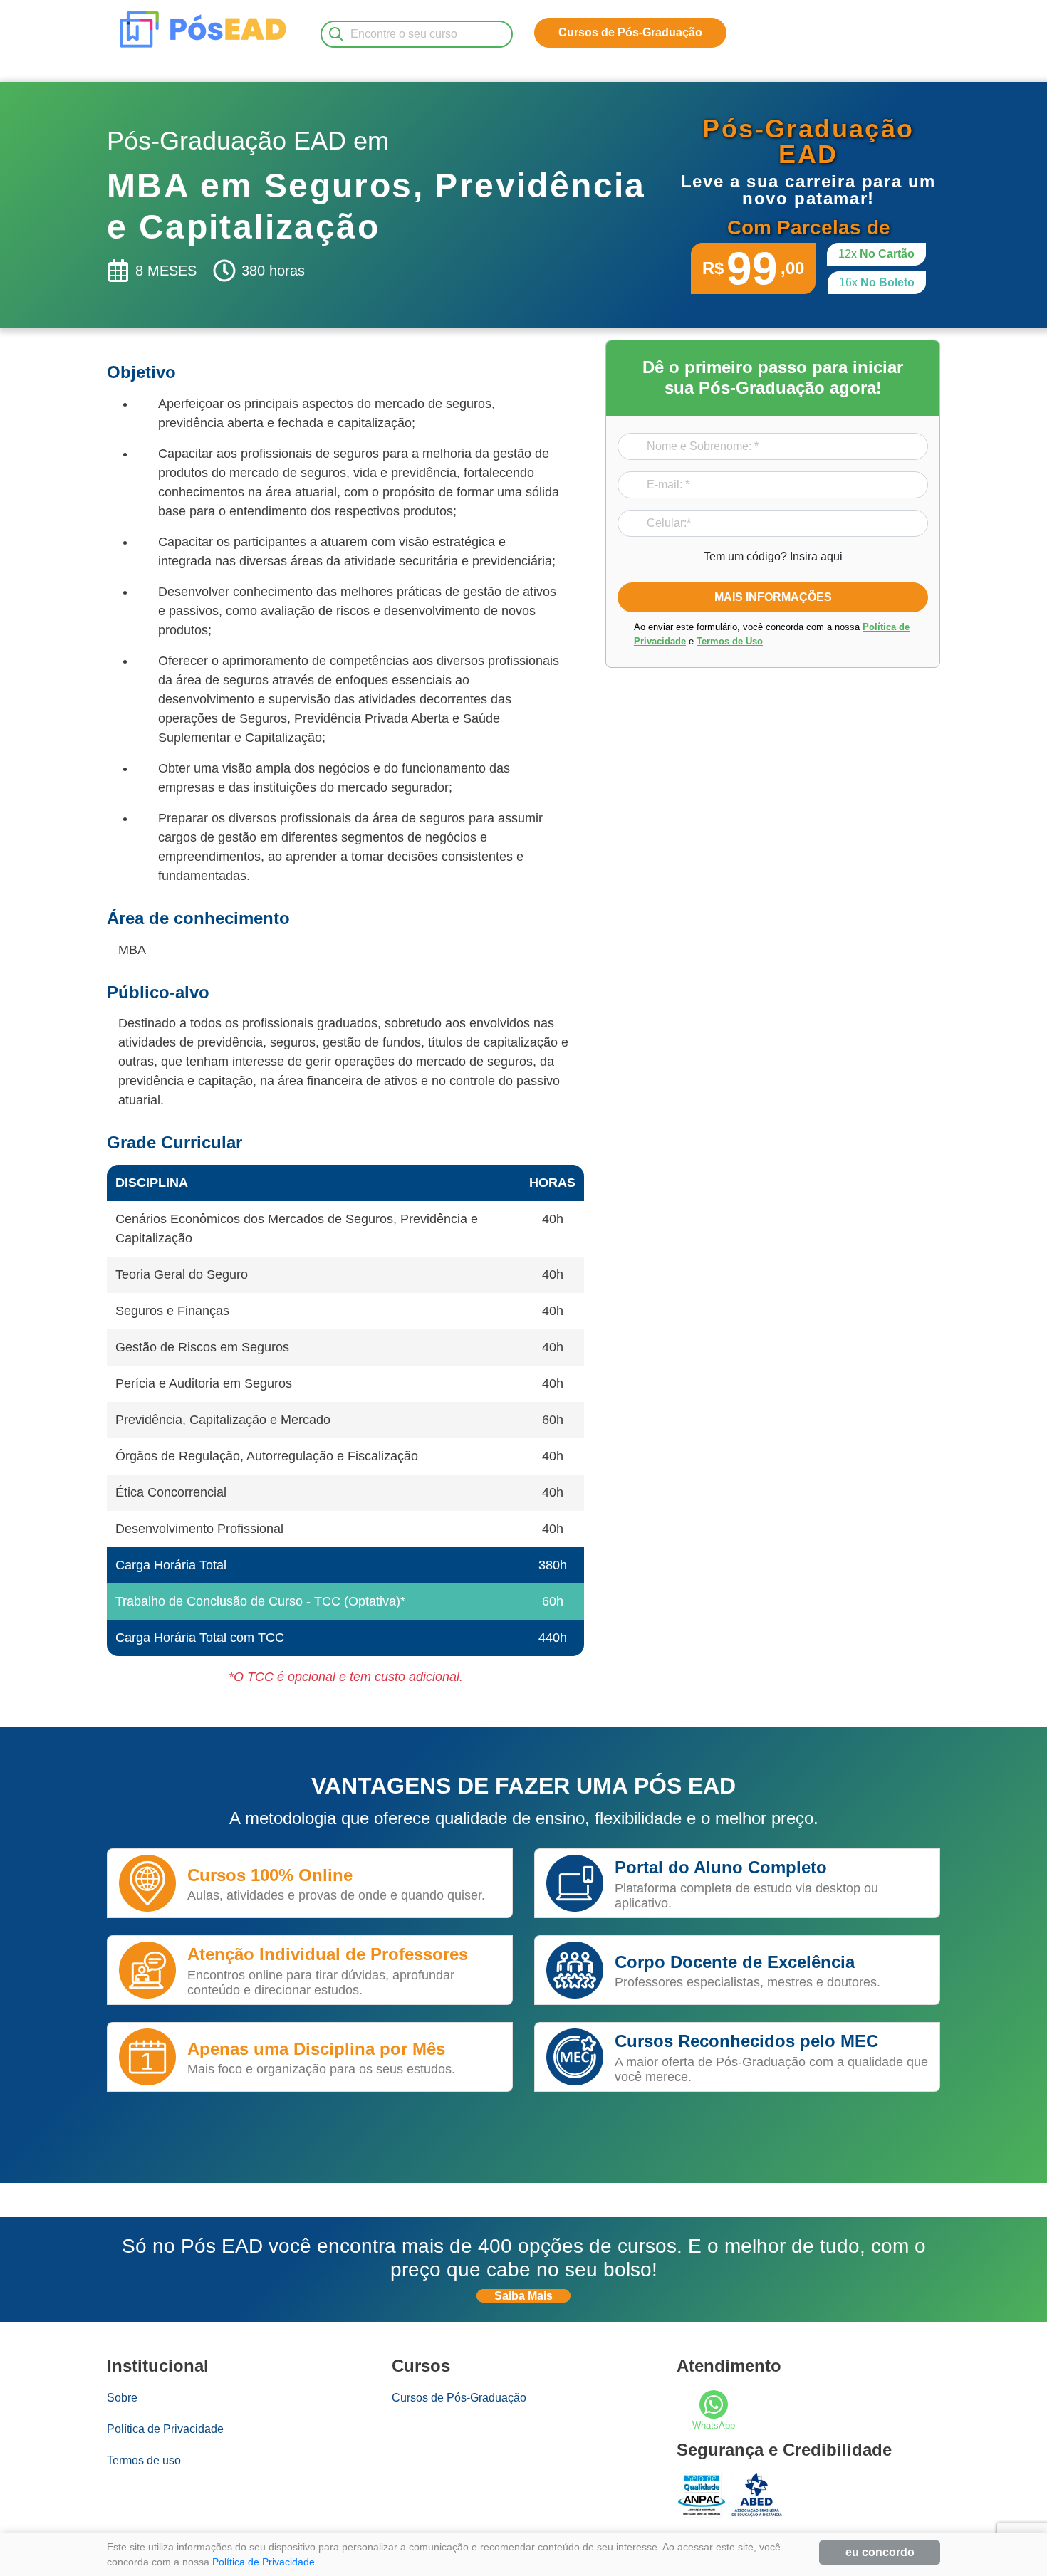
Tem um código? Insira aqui (773, 556)
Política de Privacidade (165, 2429)
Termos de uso (144, 2460)
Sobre (122, 2398)
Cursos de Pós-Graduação (459, 2398)
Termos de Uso (730, 640)
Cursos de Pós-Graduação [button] (630, 32)
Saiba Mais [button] (523, 2296)
